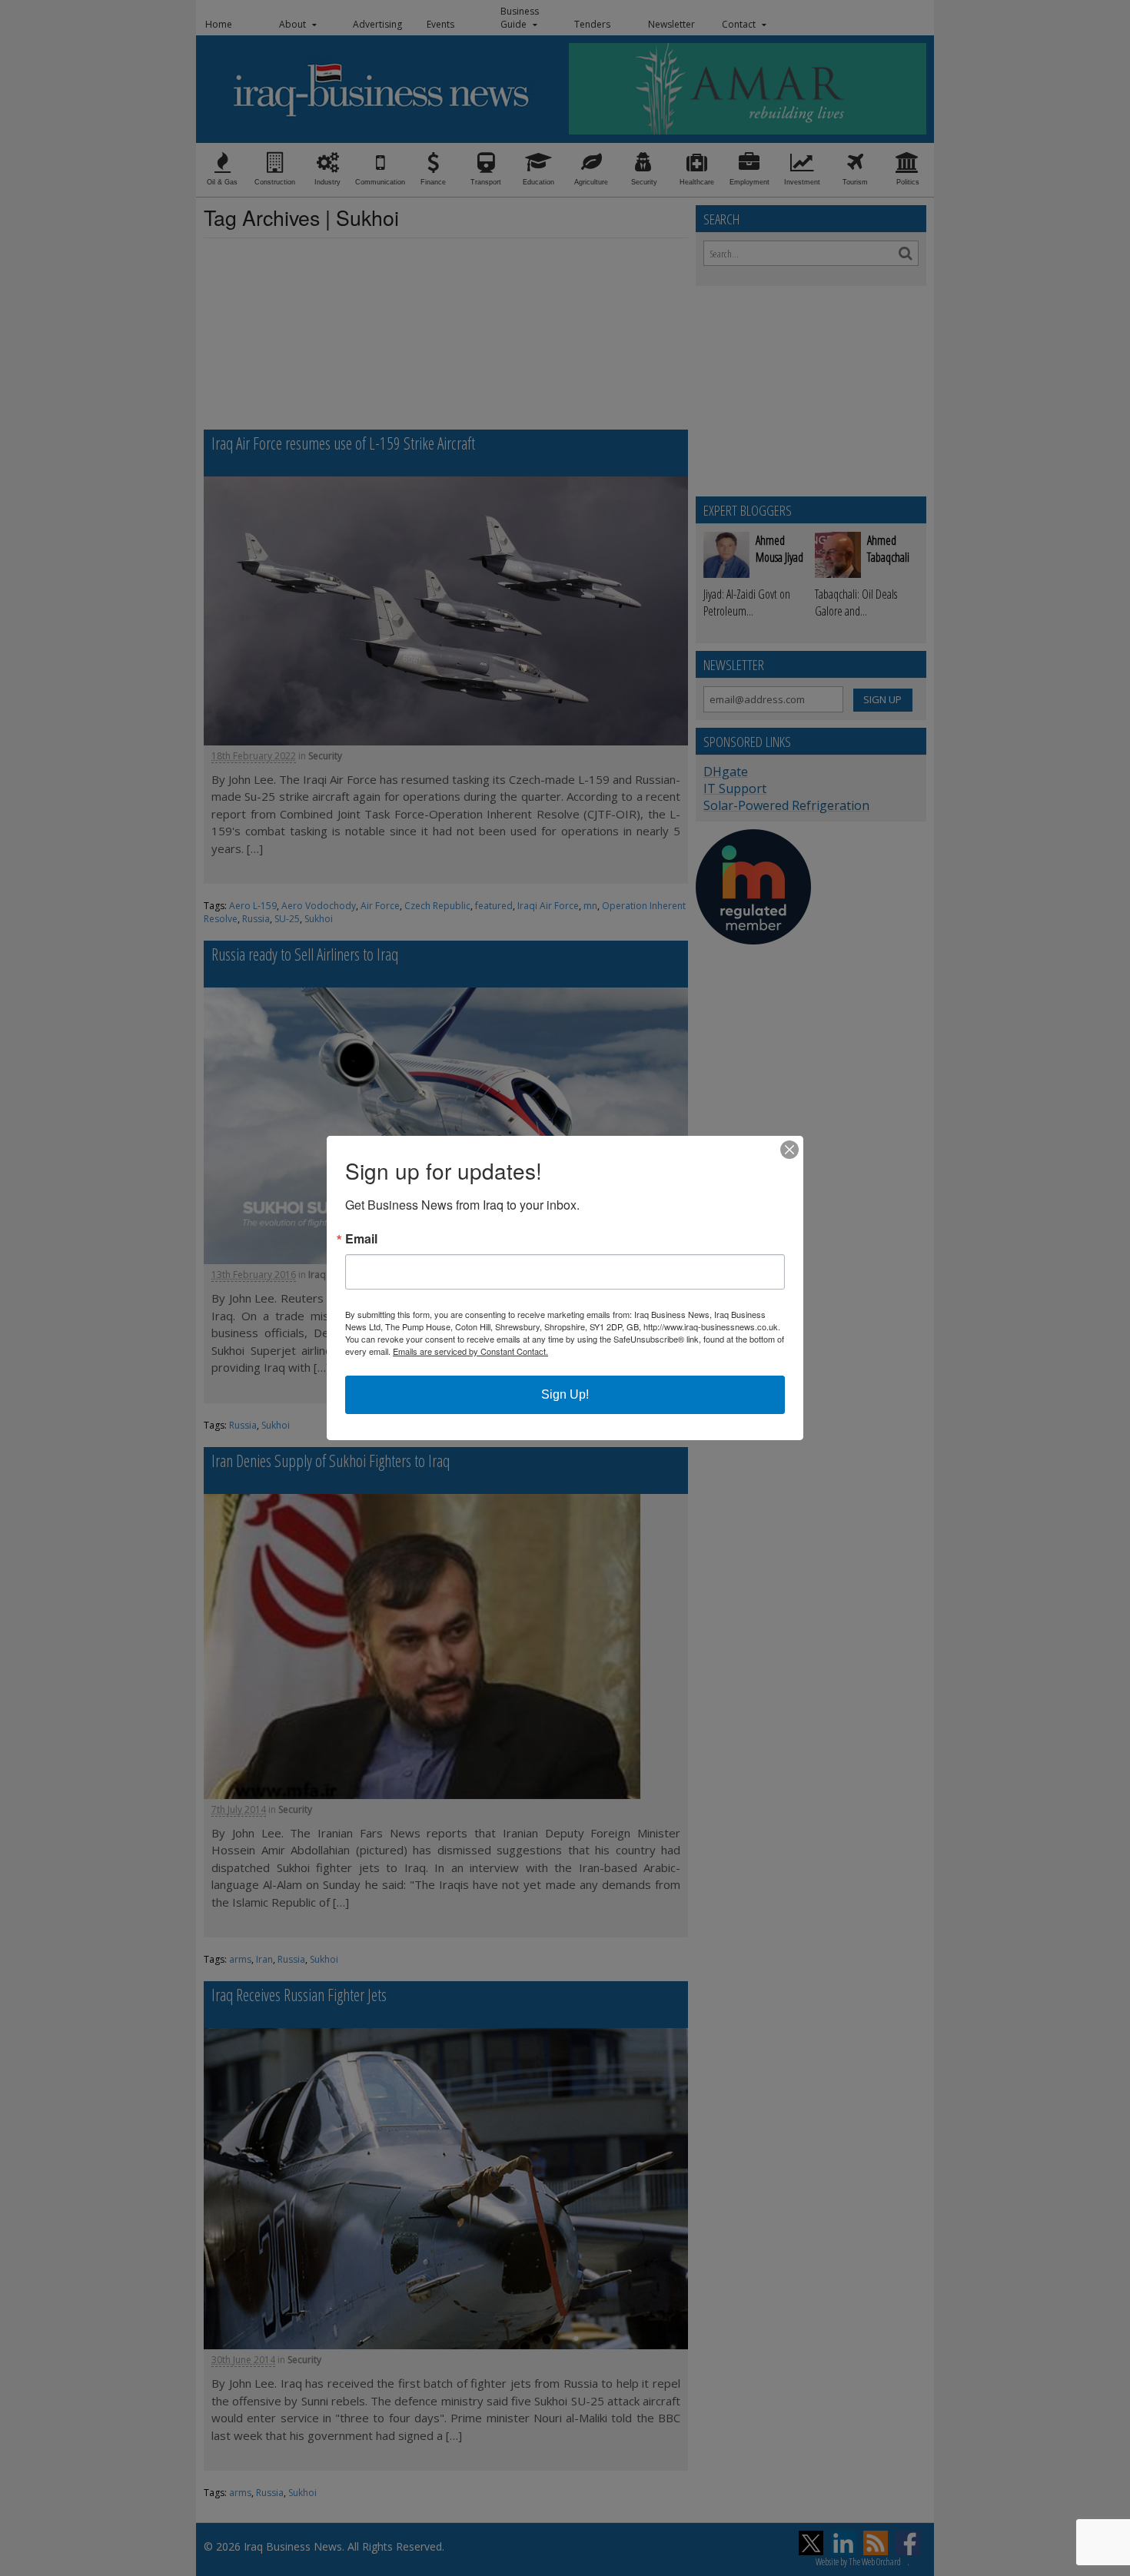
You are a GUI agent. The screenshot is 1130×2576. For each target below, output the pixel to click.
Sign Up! (565, 1394)
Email (361, 1239)
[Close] (789, 1150)
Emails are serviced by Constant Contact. (470, 1351)
